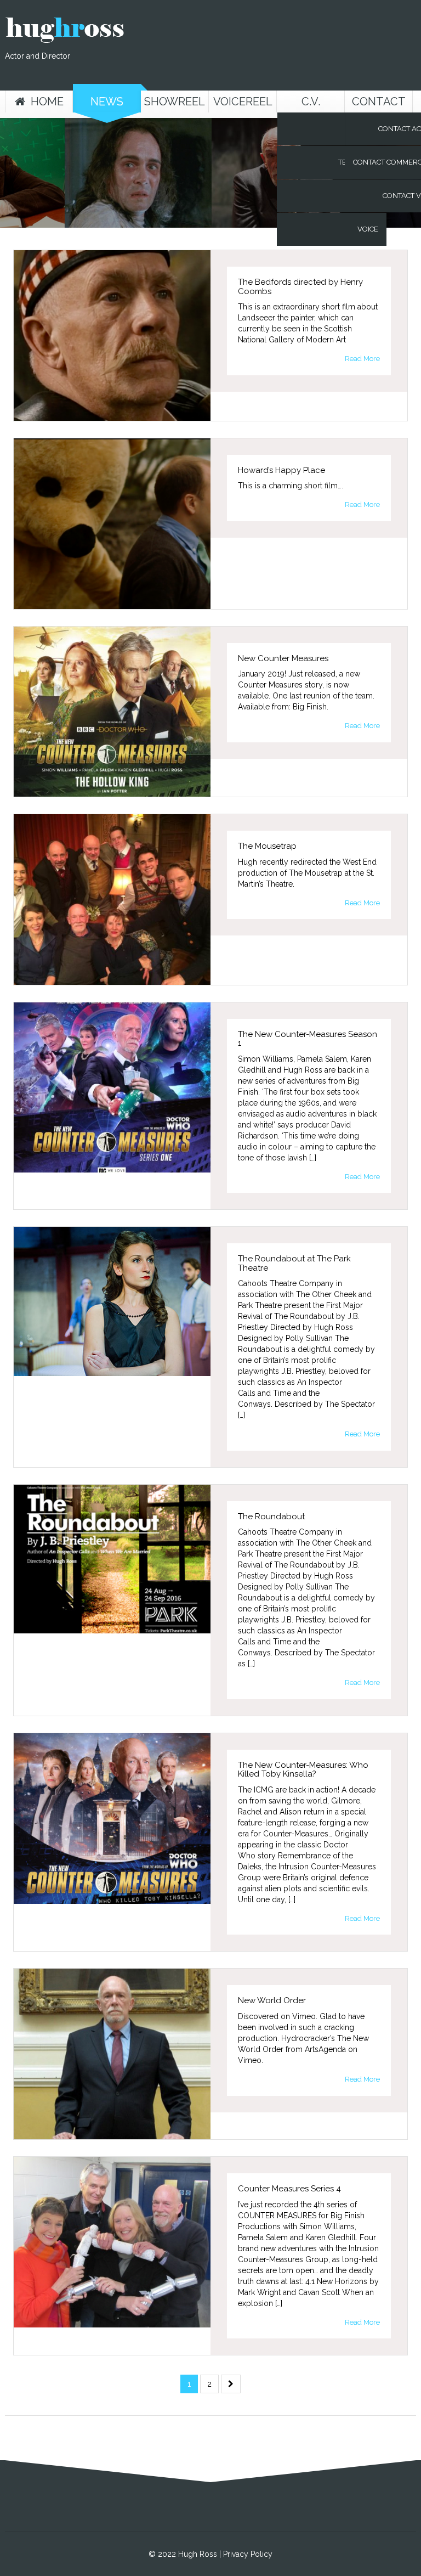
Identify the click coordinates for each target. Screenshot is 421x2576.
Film (370, 129)
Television (358, 162)
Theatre (363, 196)
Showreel (175, 102)
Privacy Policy (248, 2554)
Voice (368, 229)
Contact (379, 102)
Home (47, 102)
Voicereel (243, 102)
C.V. (311, 102)
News (107, 102)
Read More (362, 359)
